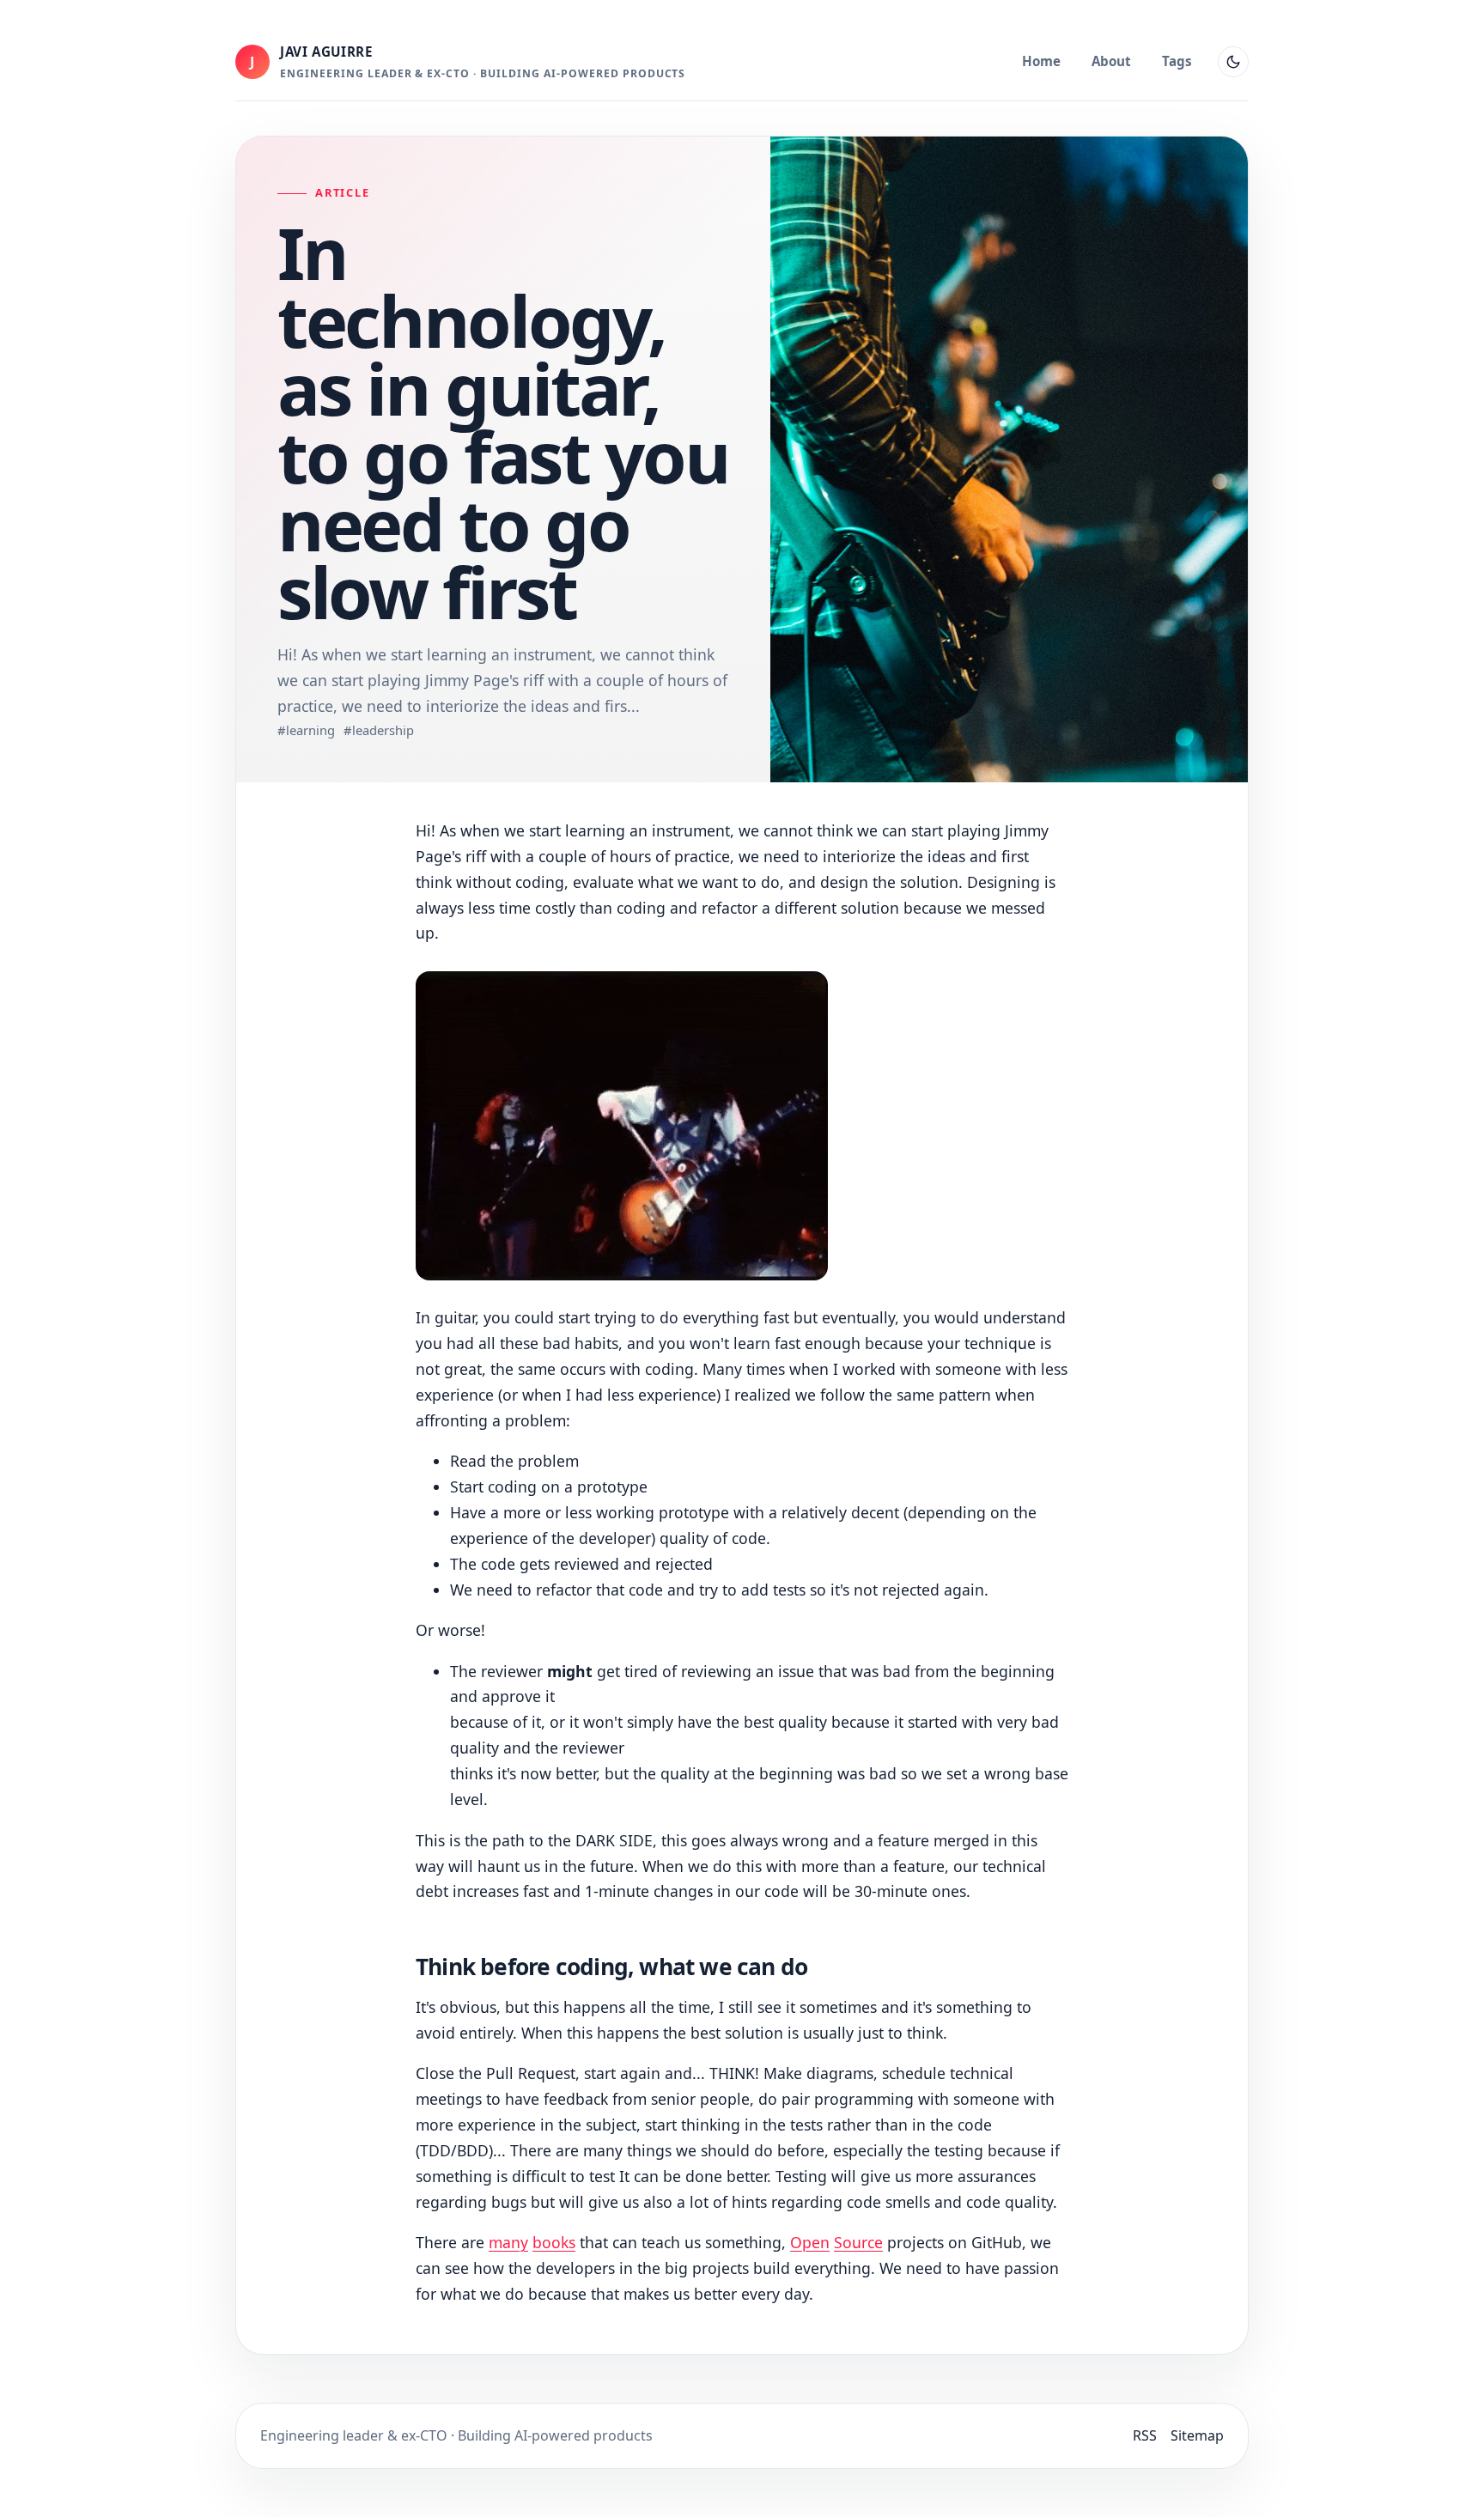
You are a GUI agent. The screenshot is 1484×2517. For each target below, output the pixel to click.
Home (1041, 61)
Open (810, 2242)
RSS (1145, 2435)
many (508, 2242)
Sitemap (1197, 2435)
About (1111, 61)
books (554, 2242)
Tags (1177, 61)
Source (858, 2242)
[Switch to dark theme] (1233, 62)
